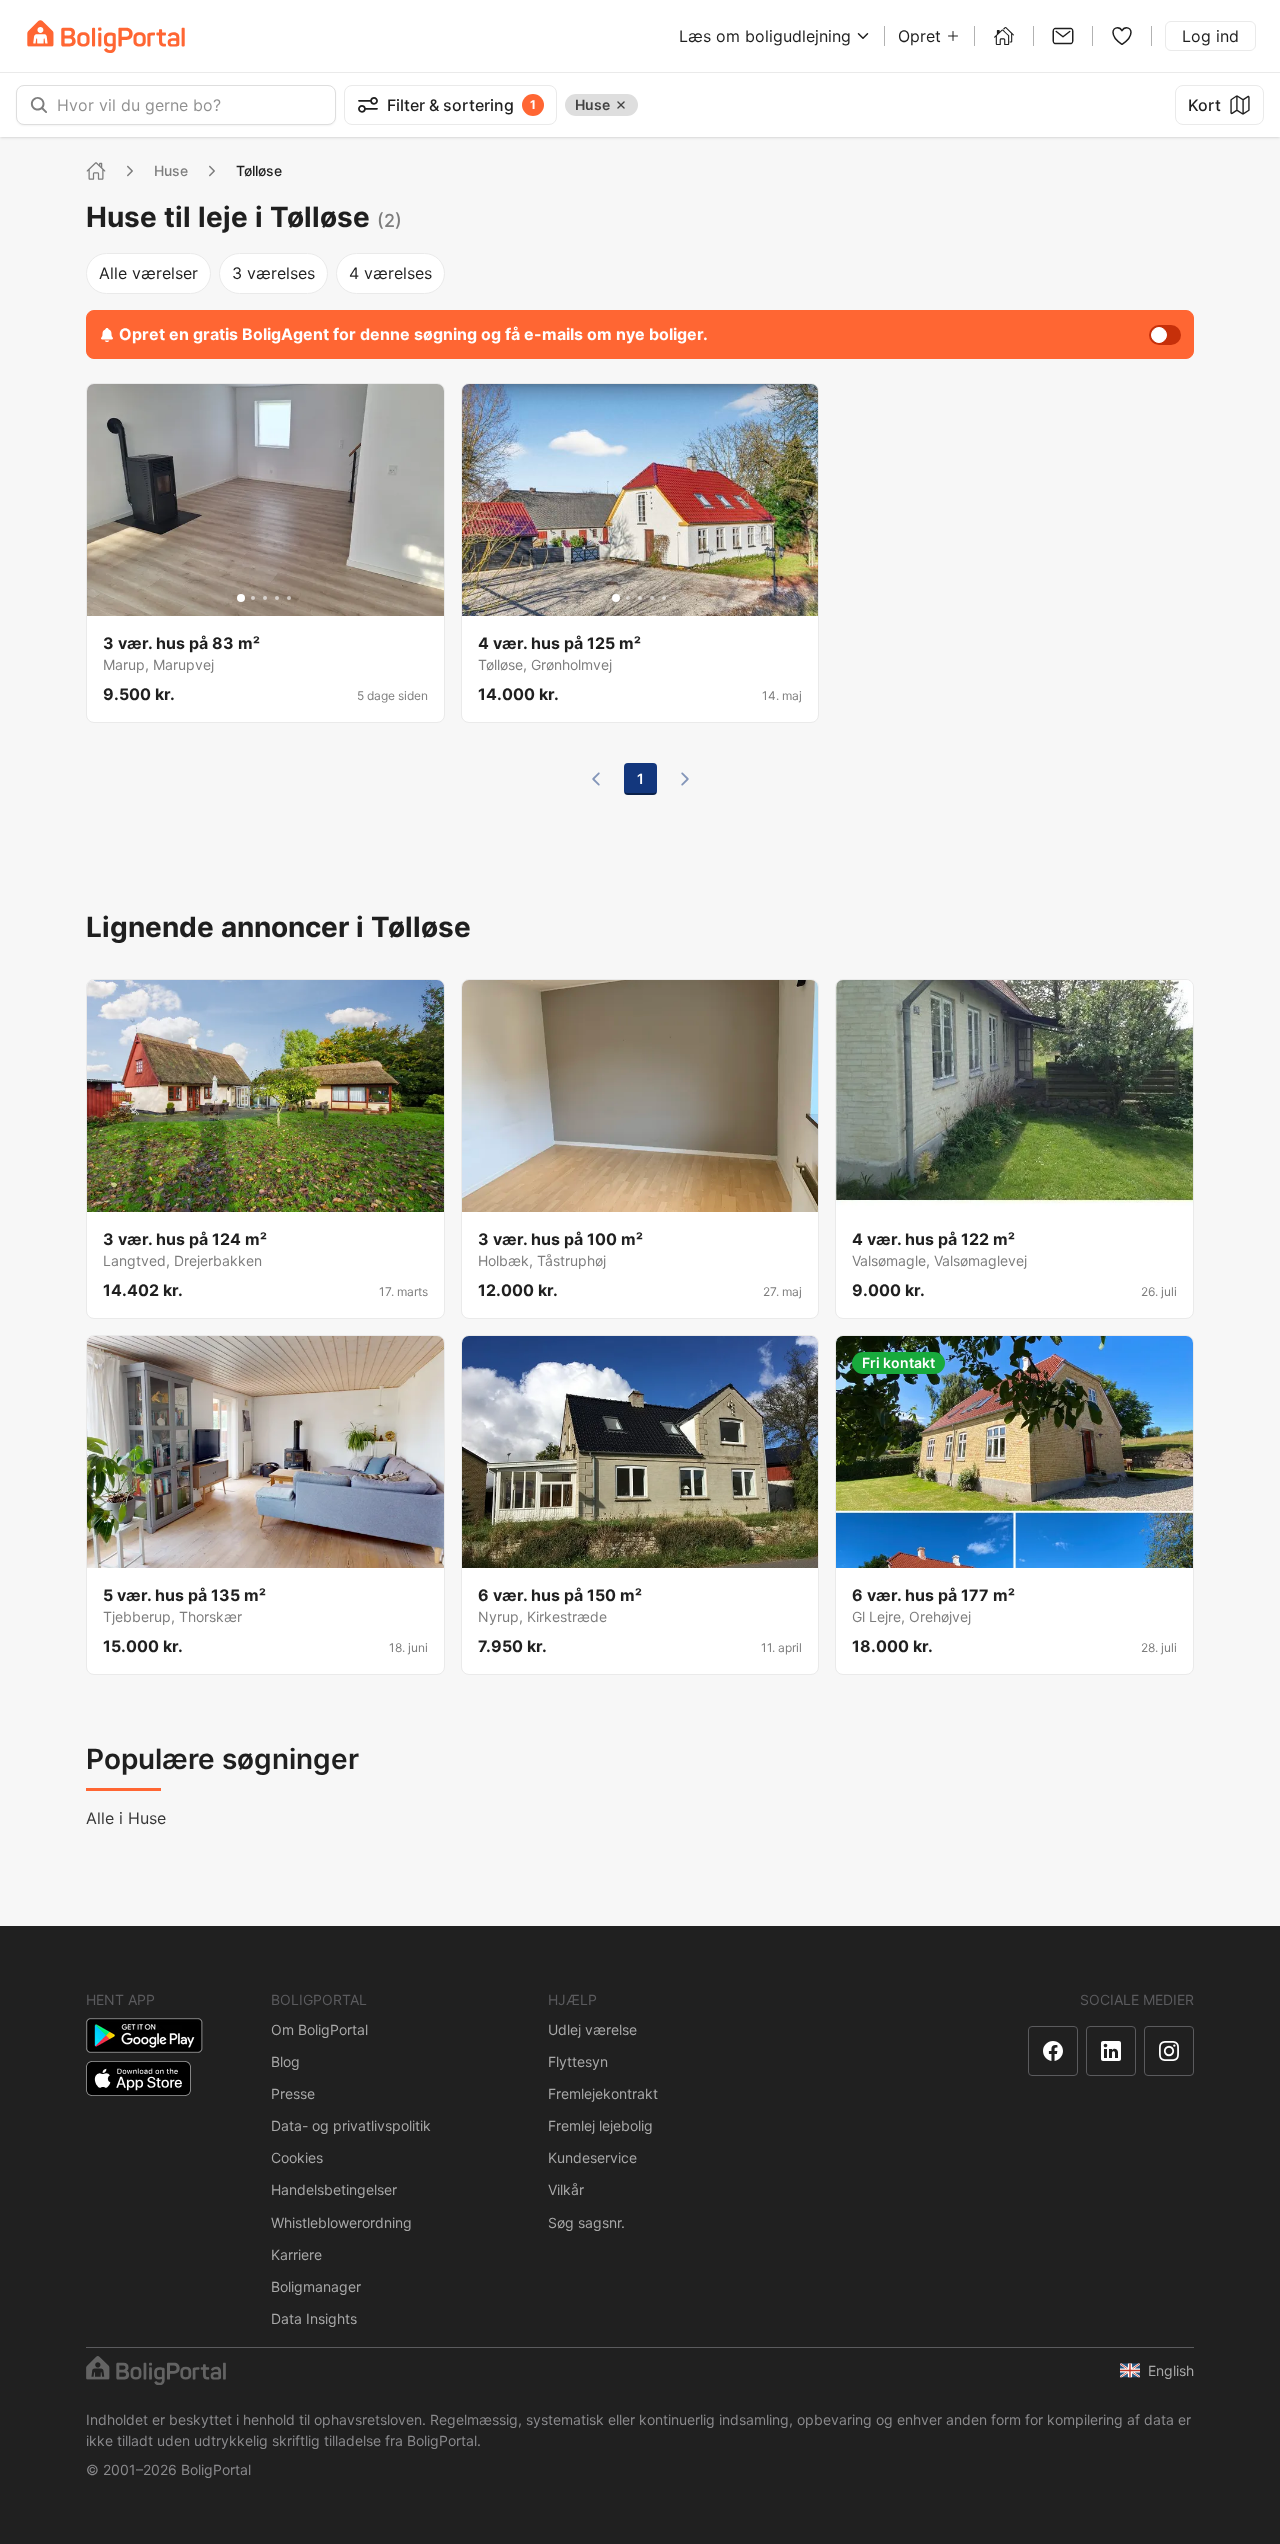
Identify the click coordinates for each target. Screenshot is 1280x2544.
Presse (293, 2093)
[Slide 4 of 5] (277, 598)
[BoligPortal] (106, 36)
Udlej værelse (592, 2029)
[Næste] (685, 779)
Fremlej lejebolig (600, 2125)
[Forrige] (596, 779)
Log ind (1210, 36)
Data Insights (314, 2318)
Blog (285, 2061)
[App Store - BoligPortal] (138, 2078)
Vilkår (566, 2189)
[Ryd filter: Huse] (621, 105)
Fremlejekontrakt (603, 2093)
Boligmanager (316, 2286)
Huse (171, 170)
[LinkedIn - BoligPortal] (1111, 2051)
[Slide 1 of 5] (241, 598)
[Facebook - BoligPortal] (1053, 2051)
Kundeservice (592, 2157)
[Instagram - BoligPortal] (1169, 2051)
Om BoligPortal (319, 2029)
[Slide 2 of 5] (253, 598)
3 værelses (273, 273)
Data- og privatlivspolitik (351, 2125)
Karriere (296, 2254)
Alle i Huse (126, 1818)
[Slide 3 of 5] (265, 598)
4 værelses (390, 273)
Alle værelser (148, 273)
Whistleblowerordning (341, 2222)
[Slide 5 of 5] (289, 598)
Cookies (297, 2157)
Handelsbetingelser (334, 2189)
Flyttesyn (578, 2061)
